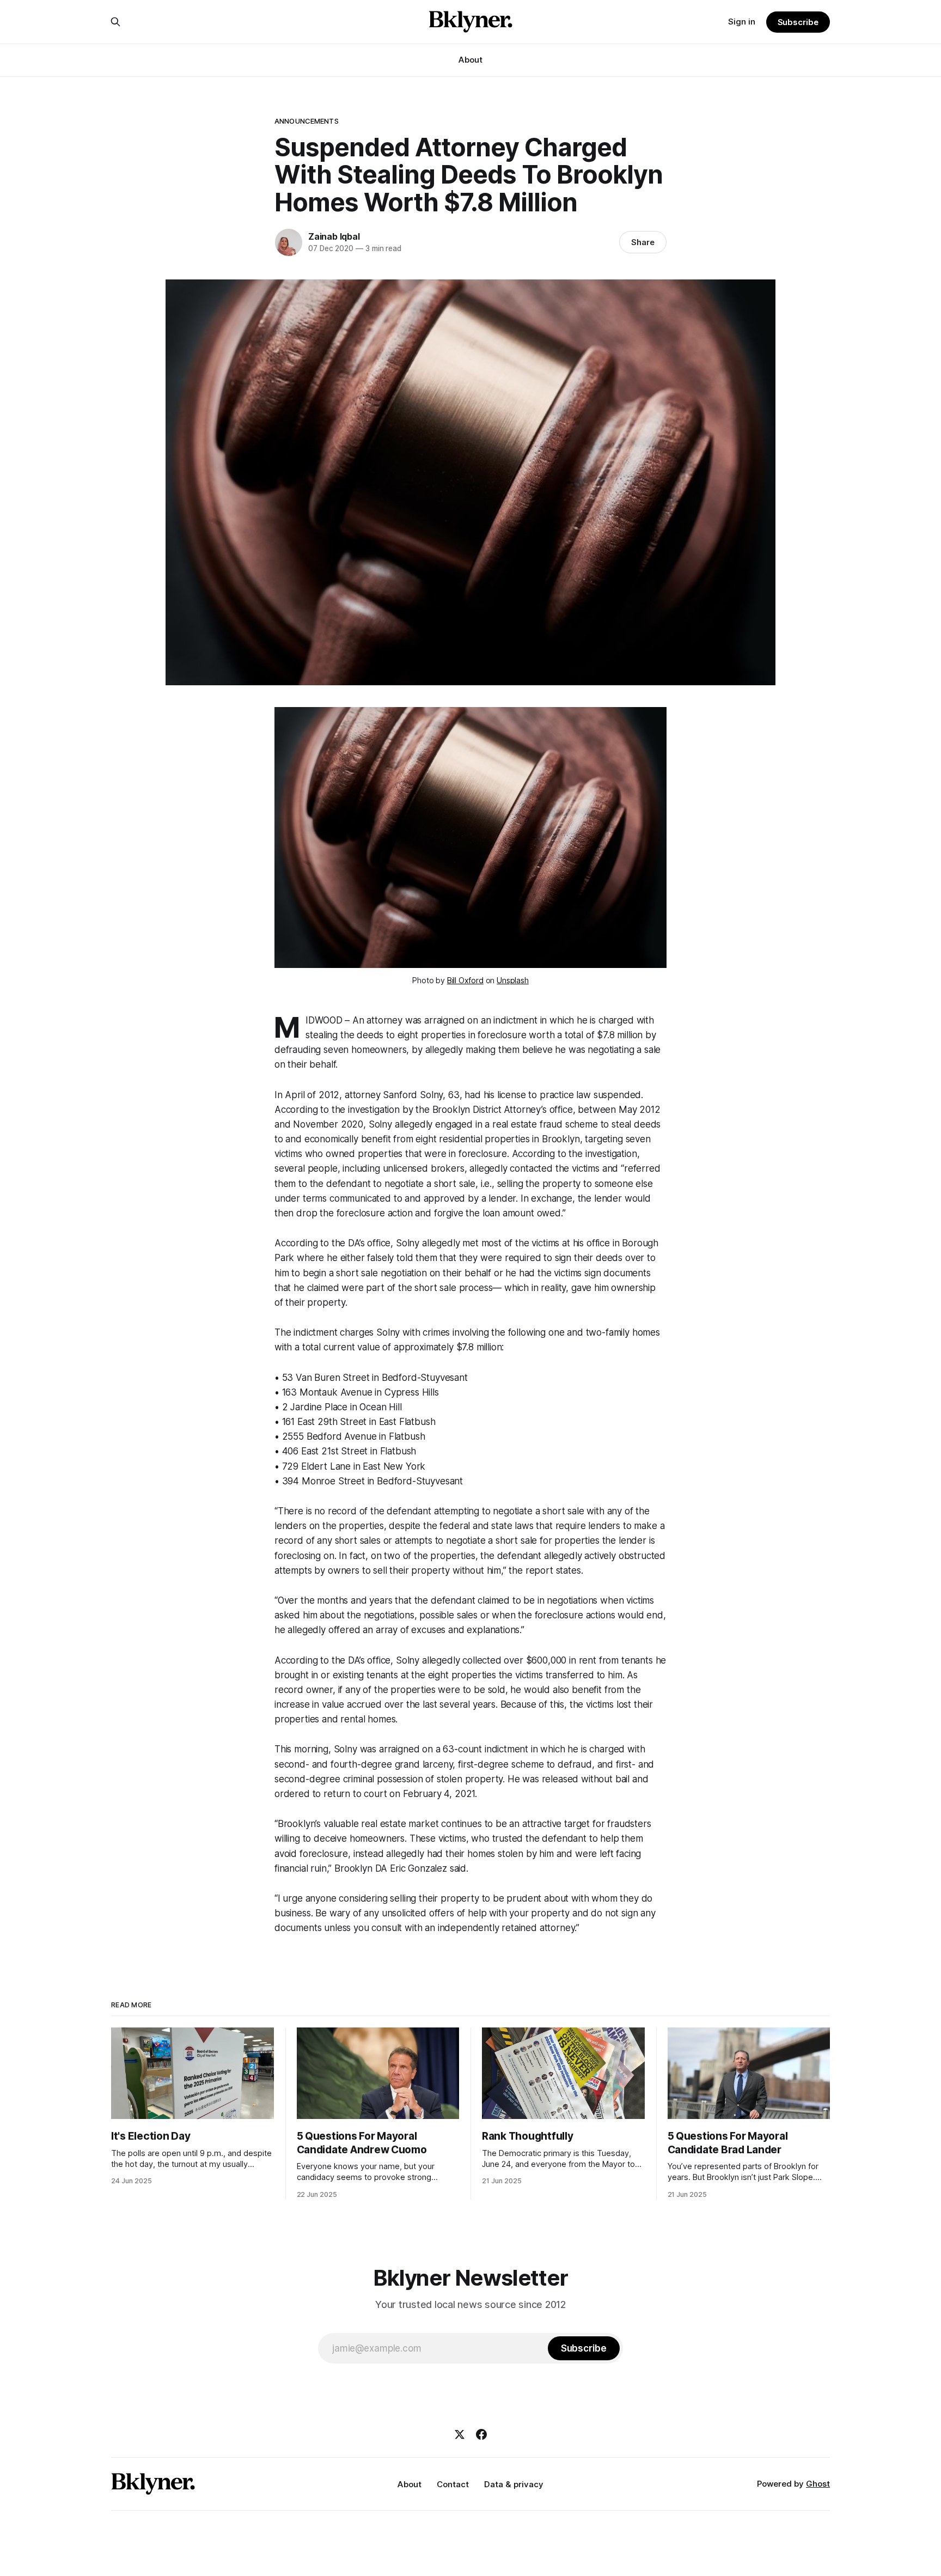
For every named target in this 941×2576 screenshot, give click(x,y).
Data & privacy (514, 2484)
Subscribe (798, 22)
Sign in (742, 22)
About (471, 60)
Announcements (307, 121)
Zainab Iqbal (334, 236)
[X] (460, 2434)
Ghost (818, 2484)
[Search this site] (115, 22)
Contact (453, 2484)
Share (643, 242)
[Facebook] (481, 2434)
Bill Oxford (465, 980)
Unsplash (513, 980)
